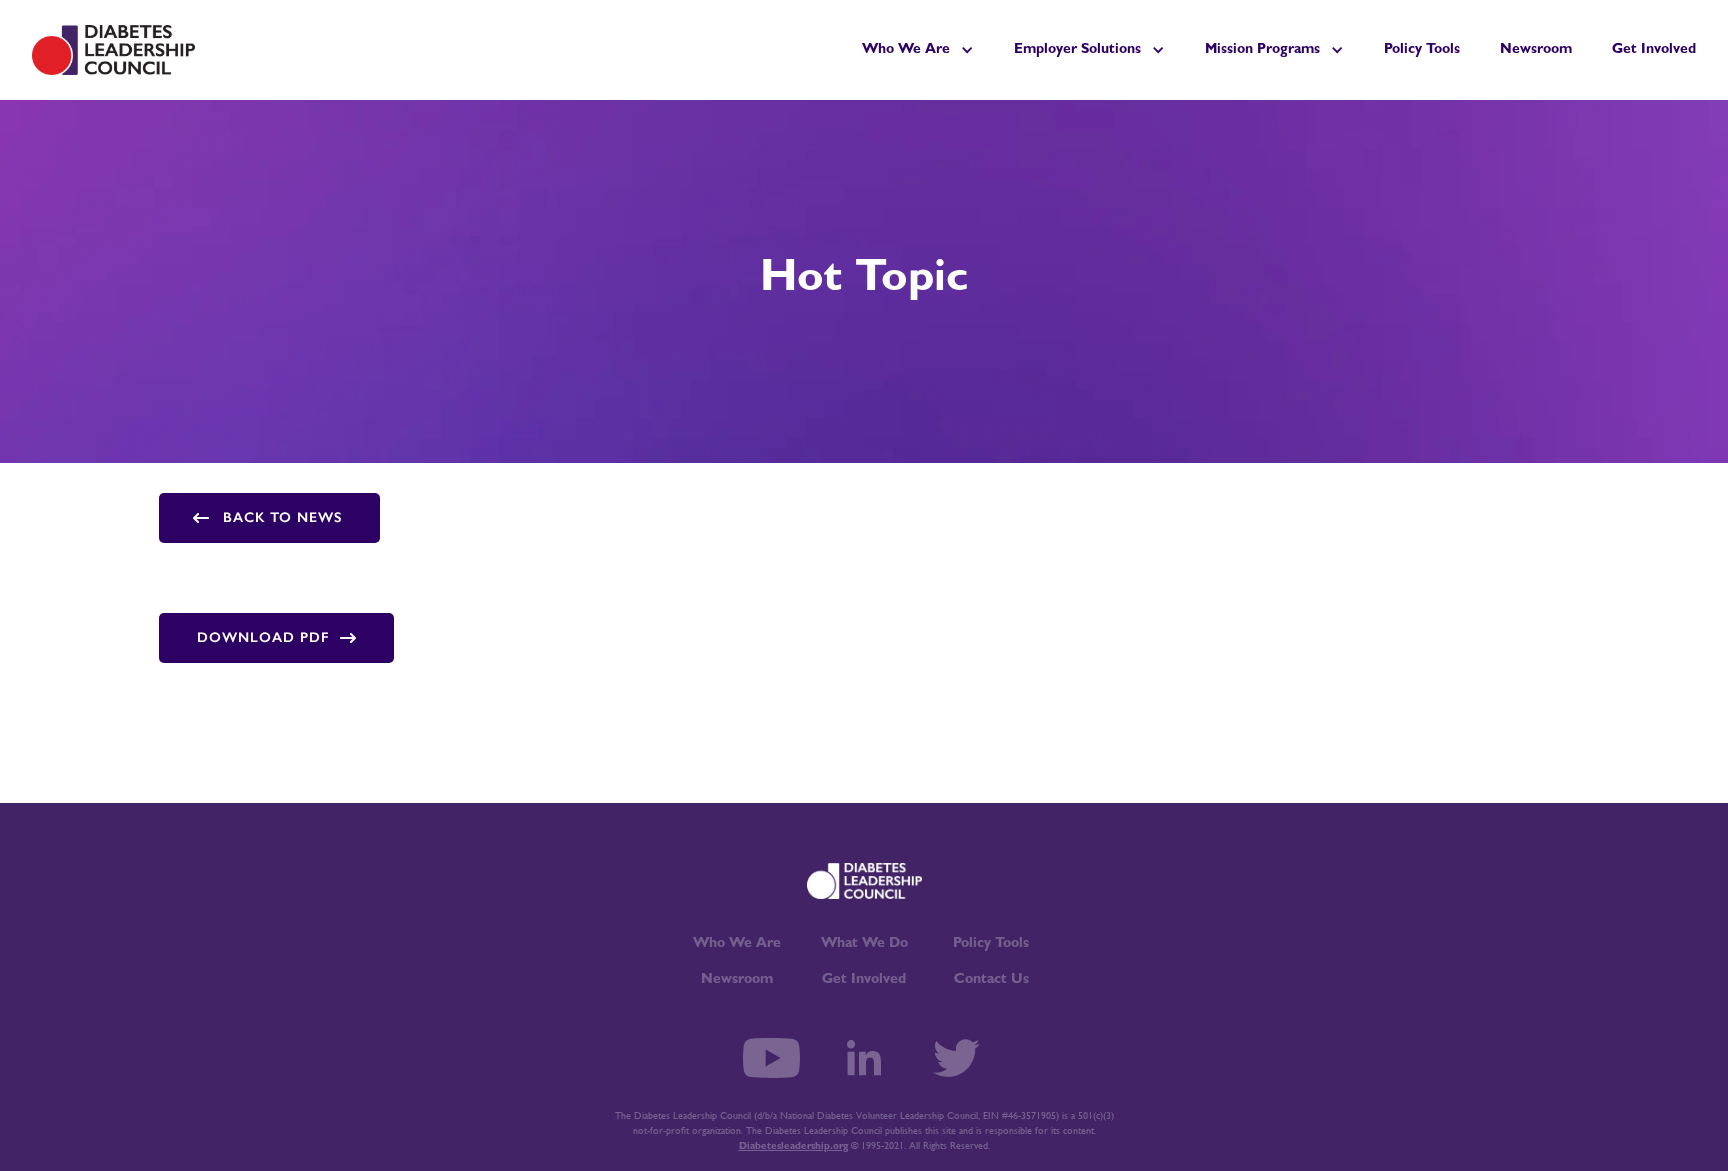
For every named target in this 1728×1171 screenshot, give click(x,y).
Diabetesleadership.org (793, 1147)
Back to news (282, 517)
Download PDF (263, 637)
